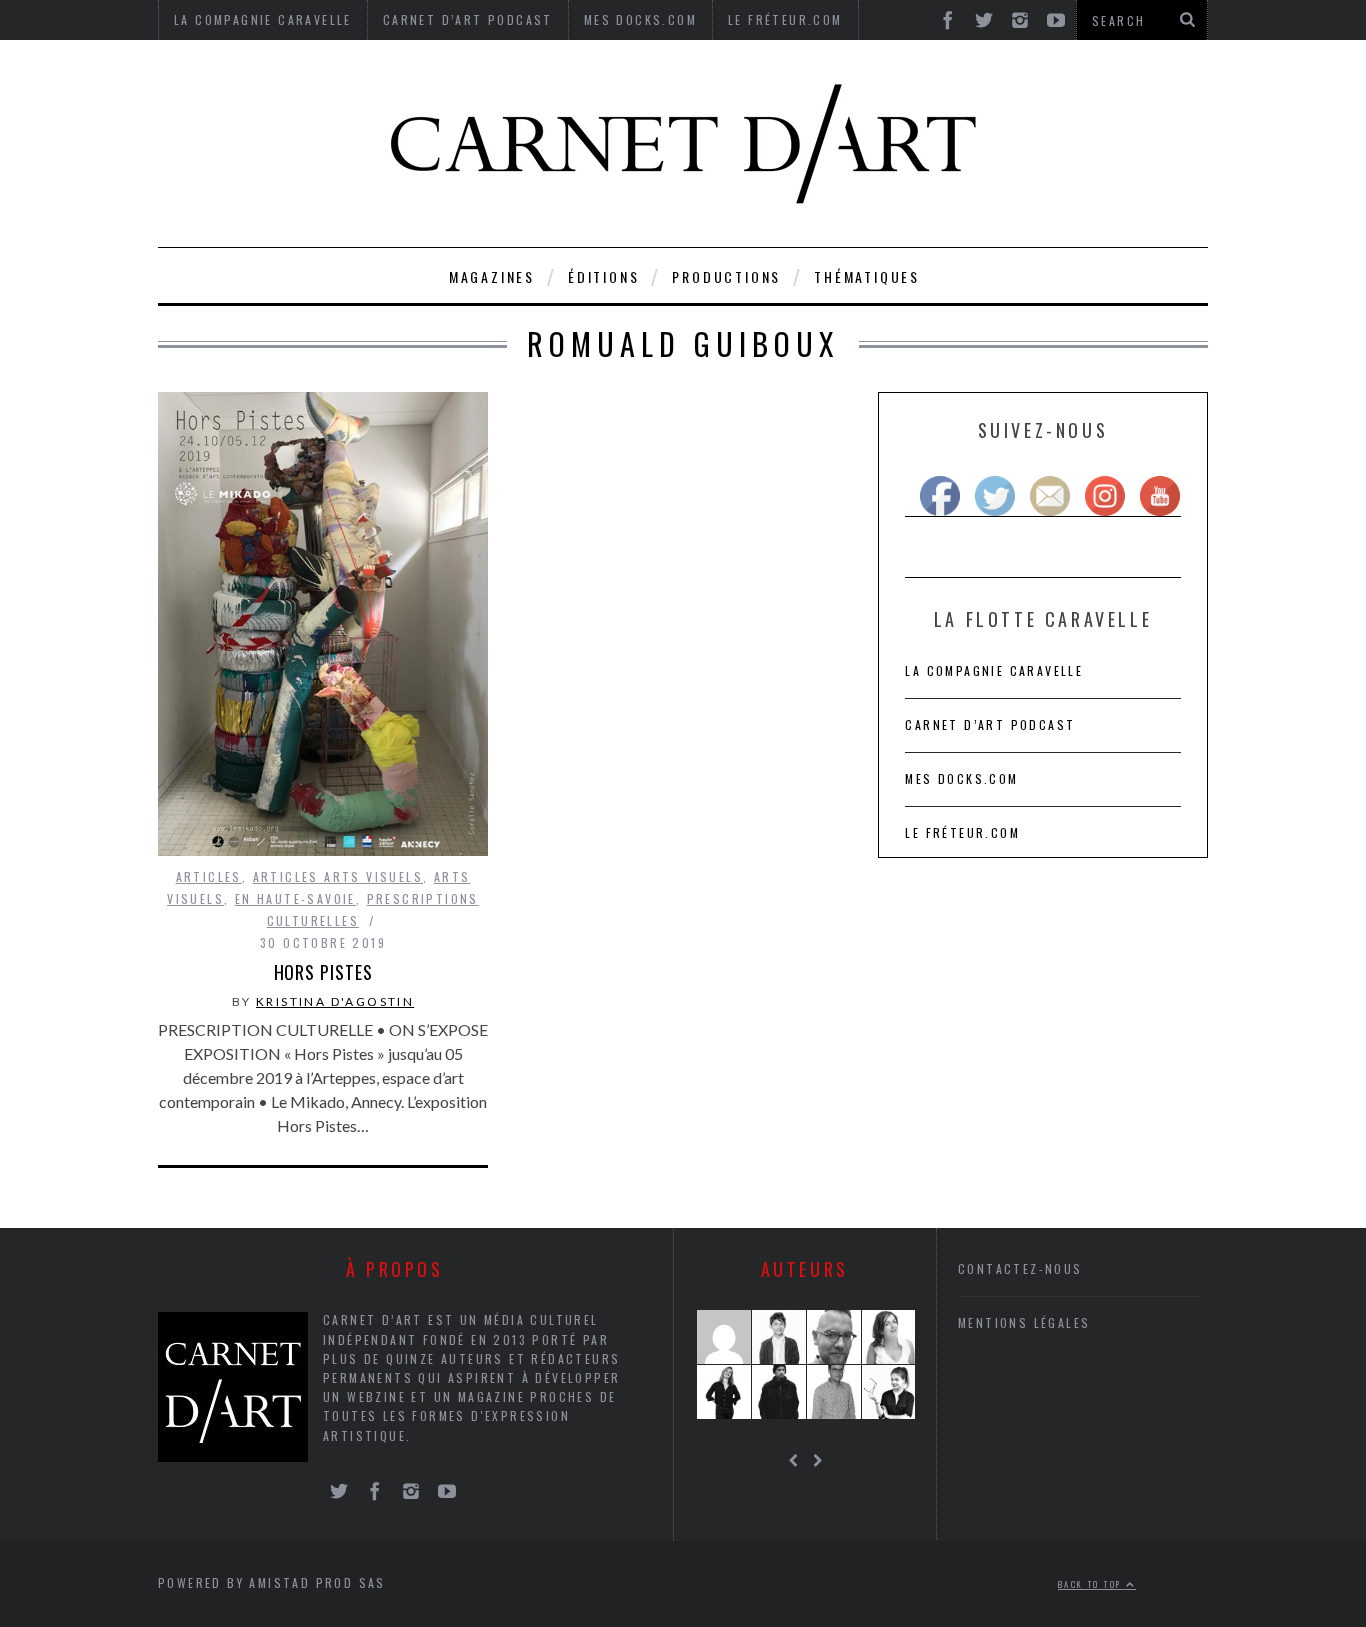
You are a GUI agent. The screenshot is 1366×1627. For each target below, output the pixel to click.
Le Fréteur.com (962, 832)
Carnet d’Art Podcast (990, 724)
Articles (209, 876)
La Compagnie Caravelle (994, 670)
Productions (726, 276)
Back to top (1092, 1584)
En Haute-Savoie (295, 898)
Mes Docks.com (961, 778)
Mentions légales (1024, 1322)
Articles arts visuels (338, 876)
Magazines (492, 276)
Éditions (603, 276)
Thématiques (867, 276)
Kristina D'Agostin (335, 1001)
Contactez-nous (1020, 1268)
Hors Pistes (323, 972)
